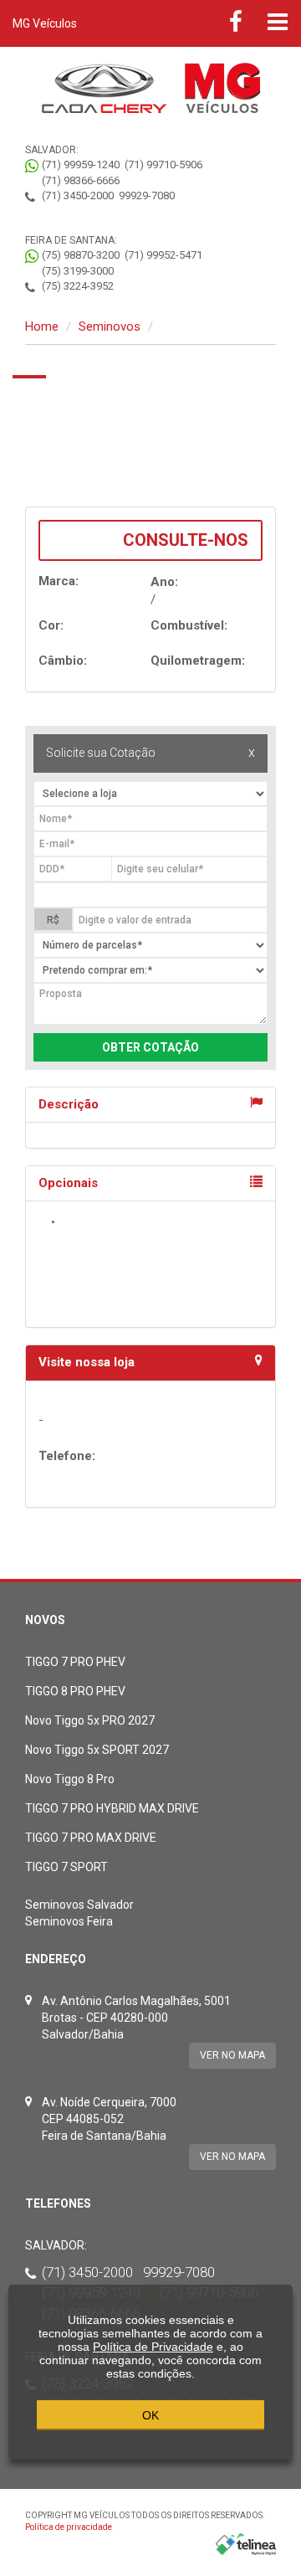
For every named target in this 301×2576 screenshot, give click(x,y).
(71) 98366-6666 (81, 180)
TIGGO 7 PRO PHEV (75, 1662)
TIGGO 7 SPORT (66, 1867)
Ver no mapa (232, 2055)
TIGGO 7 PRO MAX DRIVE (91, 1838)
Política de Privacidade (153, 2347)
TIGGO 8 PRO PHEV (75, 1691)
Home (42, 326)
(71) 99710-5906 (163, 165)
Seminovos (110, 326)
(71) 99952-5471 (163, 255)
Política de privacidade (69, 2527)
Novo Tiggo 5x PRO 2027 (90, 1720)
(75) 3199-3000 (78, 271)
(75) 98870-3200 (81, 255)
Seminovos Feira (69, 1921)
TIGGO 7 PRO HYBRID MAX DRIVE (112, 1808)
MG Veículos (45, 23)
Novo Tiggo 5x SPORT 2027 (97, 1750)
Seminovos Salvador (79, 1905)
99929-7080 (147, 195)
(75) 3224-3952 (78, 286)
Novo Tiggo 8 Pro (70, 1779)
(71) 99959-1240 (81, 165)
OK (150, 2415)
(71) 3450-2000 (78, 195)
